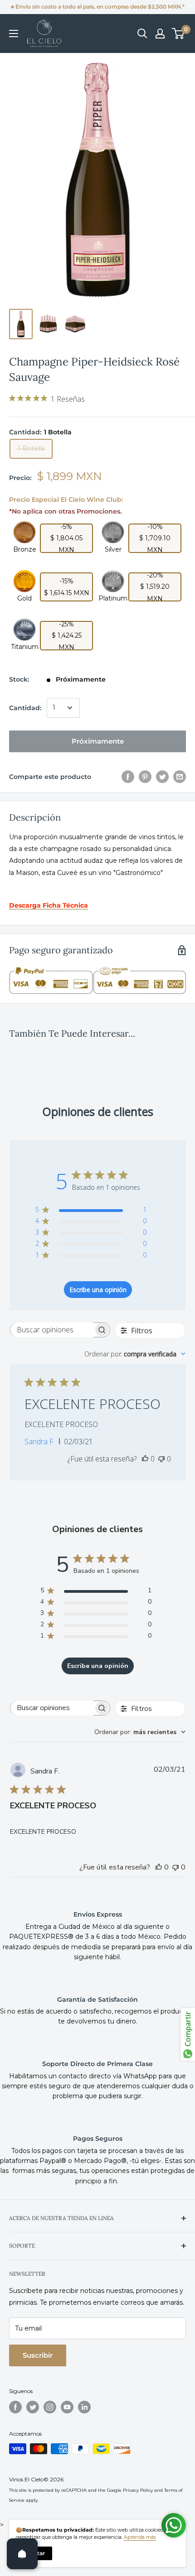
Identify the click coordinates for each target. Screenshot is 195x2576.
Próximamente (98, 741)
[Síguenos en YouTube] (67, 2407)
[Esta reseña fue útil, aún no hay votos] (145, 1459)
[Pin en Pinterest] (145, 777)
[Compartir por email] (180, 777)
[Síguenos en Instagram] (50, 2407)
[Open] (22, 2554)
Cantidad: (25, 708)
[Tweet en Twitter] (162, 777)
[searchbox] (52, 1330)
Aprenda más (140, 2537)
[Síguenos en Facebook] (15, 2407)
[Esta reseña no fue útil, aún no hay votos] (161, 1459)
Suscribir (38, 2355)
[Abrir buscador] (142, 34)
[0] (178, 34)
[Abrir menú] (14, 34)
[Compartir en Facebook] (128, 777)
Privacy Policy (138, 2490)
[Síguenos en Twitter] (33, 2407)
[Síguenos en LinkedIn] (84, 2407)
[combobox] (135, 1354)
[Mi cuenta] (160, 34)
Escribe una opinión (98, 1290)
